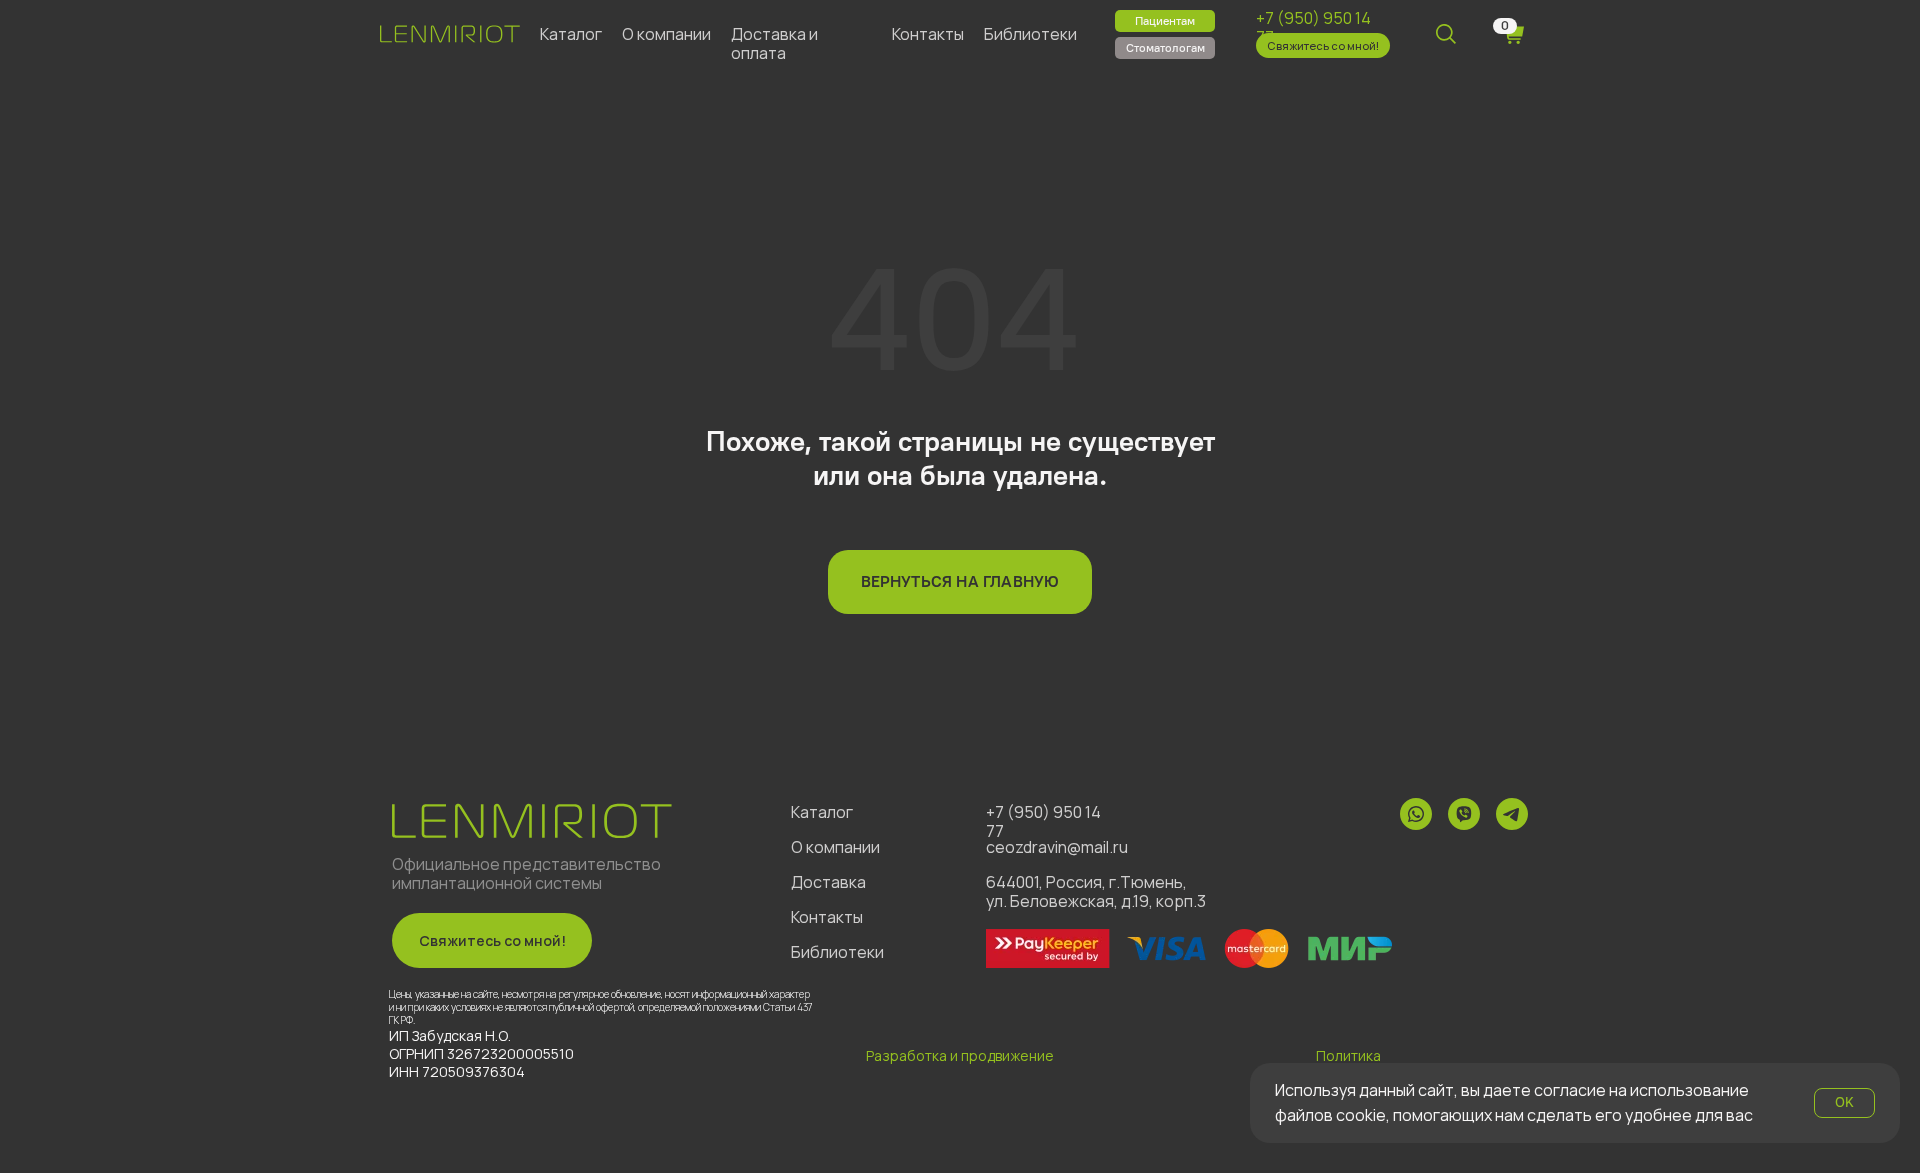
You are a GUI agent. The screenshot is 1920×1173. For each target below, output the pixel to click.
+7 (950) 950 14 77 (1313, 27)
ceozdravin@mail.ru (1057, 847)
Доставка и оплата (774, 43)
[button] (1323, 45)
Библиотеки (1030, 34)
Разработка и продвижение (960, 1055)
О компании (666, 34)
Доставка (828, 882)
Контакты (928, 34)
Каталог (571, 34)
